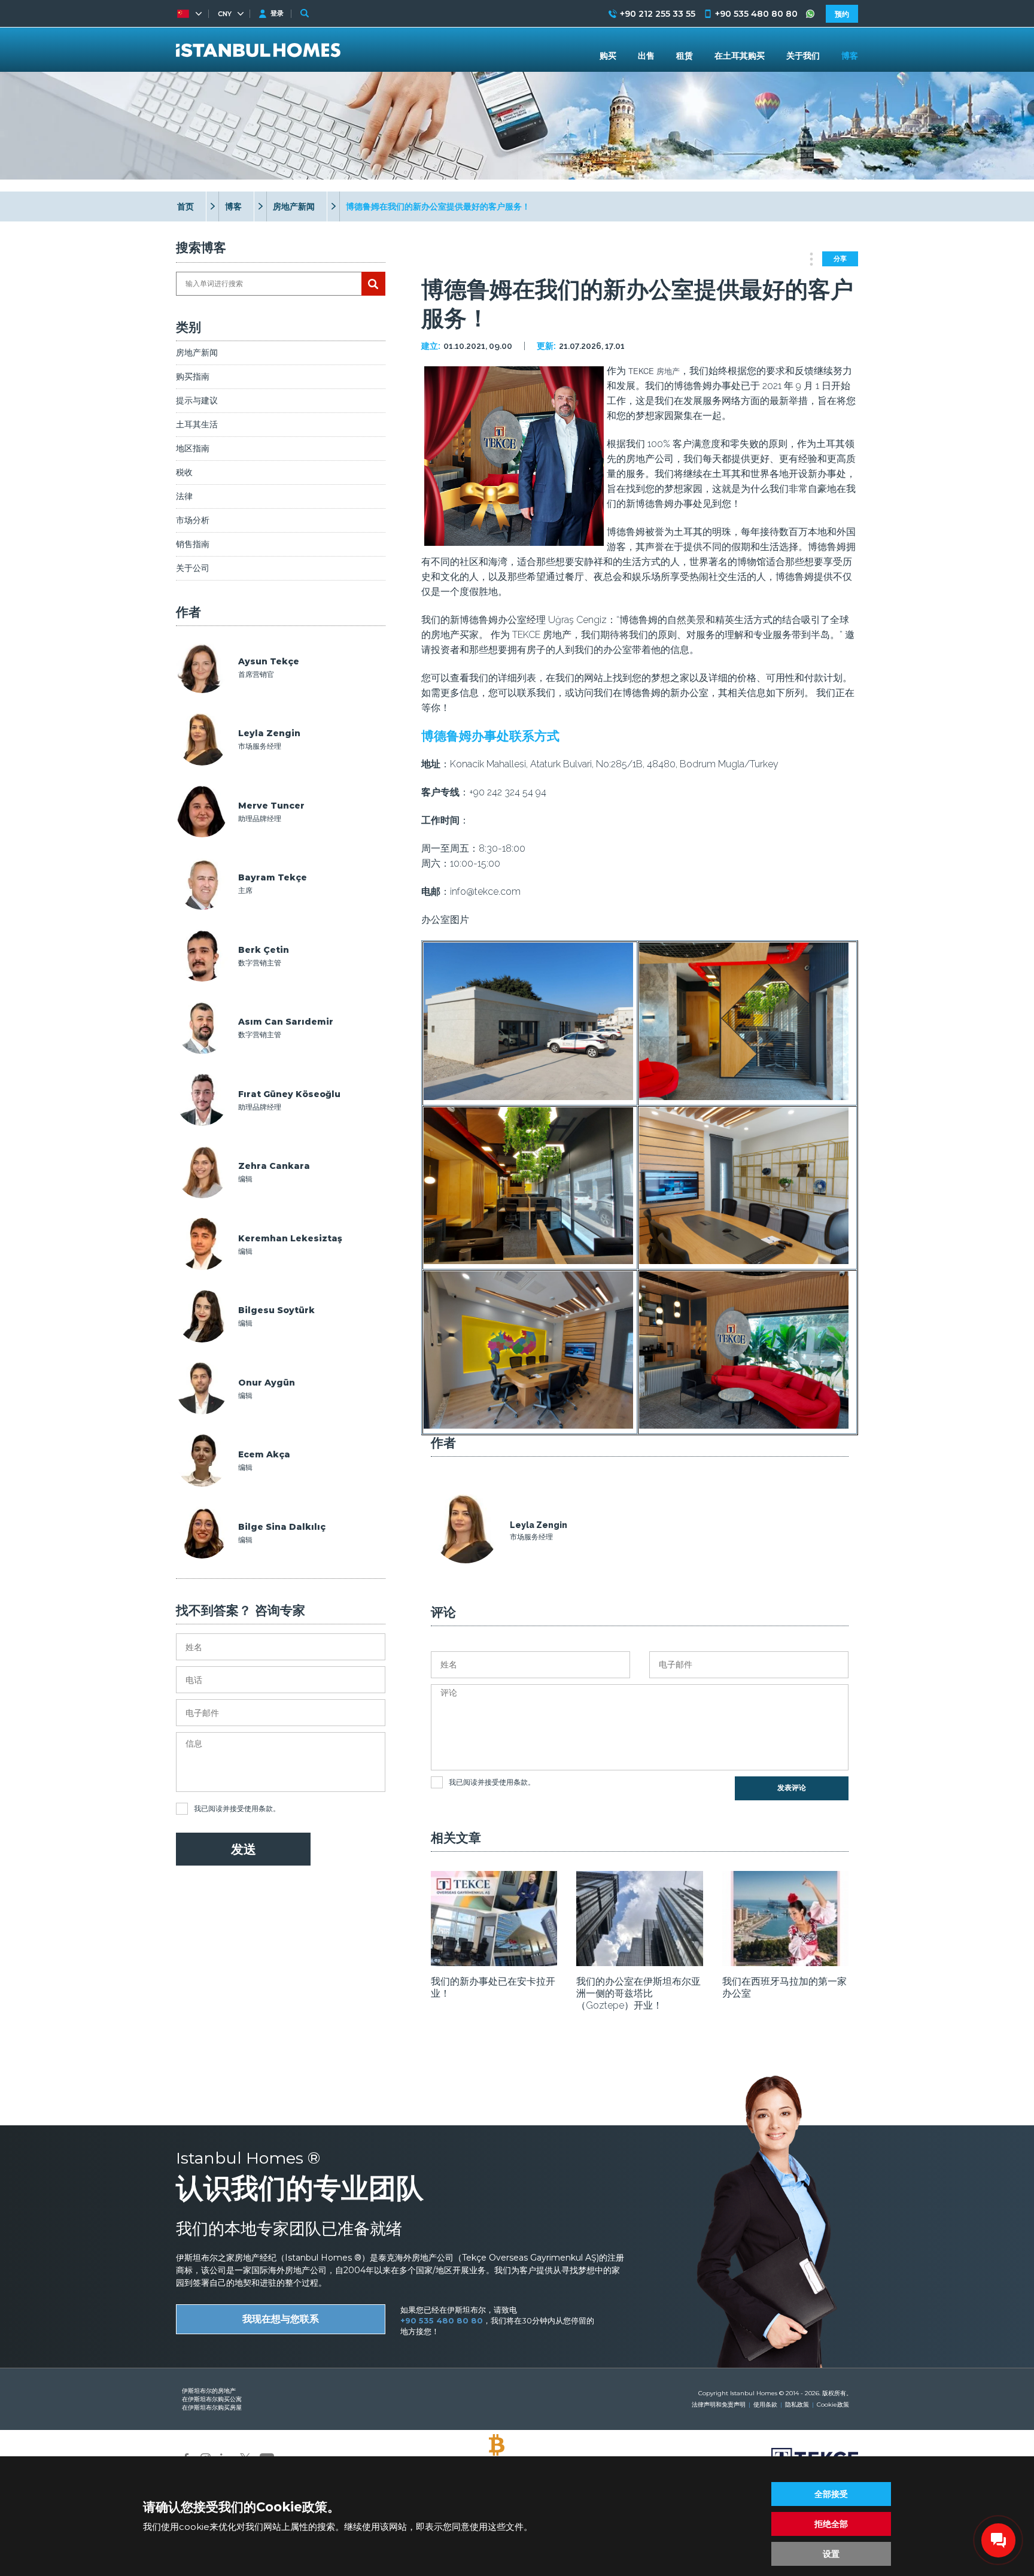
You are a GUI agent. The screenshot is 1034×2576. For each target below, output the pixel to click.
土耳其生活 (197, 424)
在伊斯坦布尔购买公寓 (212, 2399)
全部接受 (831, 2494)
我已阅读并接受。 (237, 1808)
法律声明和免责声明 (719, 2405)
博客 (233, 206)
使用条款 (258, 1808)
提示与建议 (197, 400)
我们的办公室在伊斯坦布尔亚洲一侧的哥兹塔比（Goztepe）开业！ (638, 1993)
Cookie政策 (833, 2405)
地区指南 (193, 448)
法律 (184, 496)
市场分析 (193, 520)
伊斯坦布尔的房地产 (209, 2391)
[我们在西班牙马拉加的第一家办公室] (785, 1962)
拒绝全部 (831, 2524)
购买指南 (193, 376)
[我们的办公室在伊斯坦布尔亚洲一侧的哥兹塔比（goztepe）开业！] (639, 1962)
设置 (831, 2554)
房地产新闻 (294, 206)
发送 (244, 1849)
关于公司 (193, 568)
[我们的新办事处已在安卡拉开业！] (494, 1962)
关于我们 (803, 56)
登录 (277, 13)
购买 (608, 56)
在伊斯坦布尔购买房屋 (212, 2408)
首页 (185, 206)
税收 (184, 472)
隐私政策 (797, 2405)
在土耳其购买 (740, 56)
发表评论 (792, 1788)
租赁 (685, 56)
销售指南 (193, 544)
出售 (646, 56)
